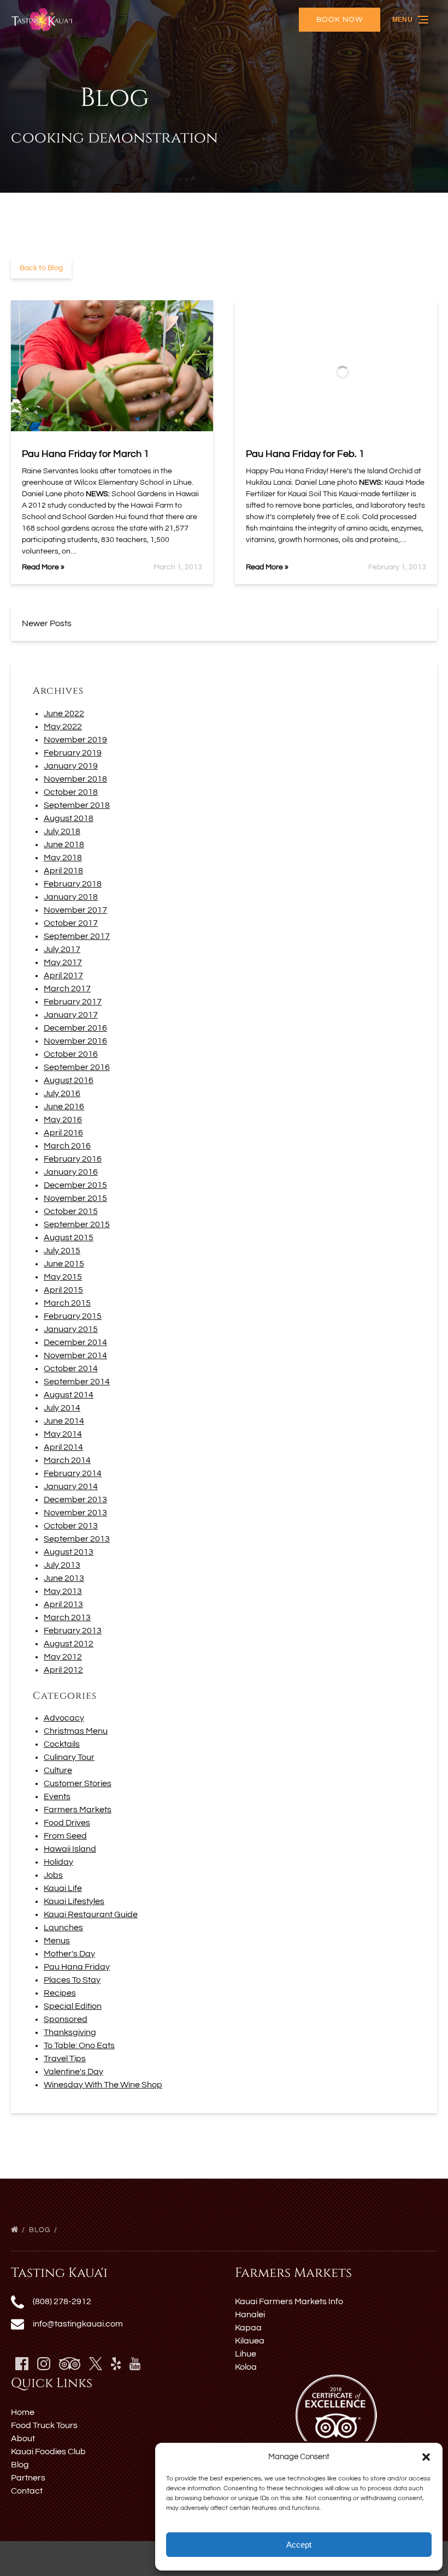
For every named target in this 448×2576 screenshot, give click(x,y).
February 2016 (73, 1159)
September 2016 (77, 1067)
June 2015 (64, 1264)
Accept (299, 2545)
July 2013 (62, 1565)
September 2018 (77, 805)
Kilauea (250, 2341)
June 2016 (64, 1106)
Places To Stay (72, 1980)
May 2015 (63, 1277)
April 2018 (63, 871)
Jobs (53, 1875)
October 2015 (71, 1211)
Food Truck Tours (44, 2425)
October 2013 (71, 1526)
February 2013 (73, 1631)
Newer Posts (47, 623)
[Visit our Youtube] (135, 2364)
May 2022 (63, 727)
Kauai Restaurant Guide (91, 1914)
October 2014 (71, 1369)
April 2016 (63, 1133)
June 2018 (64, 844)
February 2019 (73, 753)
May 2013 (63, 1591)
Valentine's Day (73, 2072)
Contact (27, 2491)
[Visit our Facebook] (22, 2364)
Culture (58, 1770)
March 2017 (67, 989)
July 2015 (62, 1251)
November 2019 (75, 740)
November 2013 (75, 1513)
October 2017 (71, 923)
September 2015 (77, 1224)
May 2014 (63, 1434)
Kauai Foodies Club (48, 2452)
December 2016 (75, 1028)
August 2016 (69, 1080)
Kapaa (248, 2328)
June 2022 (64, 713)
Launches (63, 1927)
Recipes (60, 1993)
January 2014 (71, 1486)
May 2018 (63, 858)
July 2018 (62, 831)
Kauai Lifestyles (74, 1901)
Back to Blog (41, 268)
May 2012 (63, 1657)
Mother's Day (69, 1954)
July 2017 (62, 949)
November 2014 (75, 1355)
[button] (426, 2457)
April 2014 (63, 1447)
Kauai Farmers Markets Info (289, 2301)
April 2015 (63, 1290)
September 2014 (77, 1382)
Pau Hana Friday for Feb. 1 (305, 454)
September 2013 (77, 1539)
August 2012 (69, 1644)
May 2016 (63, 1120)
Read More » (43, 567)
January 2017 (71, 1015)
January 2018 (71, 897)
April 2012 (63, 1670)
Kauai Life (63, 1888)
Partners (28, 2478)
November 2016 (75, 1041)
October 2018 (71, 792)
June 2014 (64, 1421)
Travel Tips (65, 2059)
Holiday (58, 1862)
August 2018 (69, 818)
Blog (41, 2230)
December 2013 (75, 1500)
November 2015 (75, 1198)
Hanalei (250, 2315)
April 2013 (63, 1604)
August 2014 (69, 1395)
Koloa (246, 2367)
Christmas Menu (76, 1731)
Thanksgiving (70, 2032)
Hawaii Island (70, 1849)
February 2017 (73, 1002)
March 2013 (67, 1617)
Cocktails (62, 1744)
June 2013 (64, 1578)
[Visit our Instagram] (44, 2364)
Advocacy (64, 1718)
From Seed (65, 1836)
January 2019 (71, 766)
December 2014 (75, 1342)
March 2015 (67, 1303)
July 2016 (62, 1093)
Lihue (246, 2354)
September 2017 (77, 936)
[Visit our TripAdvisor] (70, 2364)
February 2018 (73, 884)
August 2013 (69, 1552)
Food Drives (67, 1823)
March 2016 (67, 1146)
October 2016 (71, 1054)
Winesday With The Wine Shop (103, 2085)
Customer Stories (78, 1783)
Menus (57, 1941)
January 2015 (71, 1329)
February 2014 (73, 1473)
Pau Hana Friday (77, 1967)
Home (23, 2412)
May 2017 (63, 962)
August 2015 (69, 1238)
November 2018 (75, 779)
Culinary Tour (69, 1757)
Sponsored (66, 2019)
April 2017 (63, 975)
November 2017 (75, 910)
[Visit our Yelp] (116, 2364)
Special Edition (73, 2006)
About (23, 2438)
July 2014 (62, 1408)
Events (57, 1796)
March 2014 (67, 1460)
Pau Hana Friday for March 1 (86, 454)
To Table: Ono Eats (79, 2045)
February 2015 (73, 1316)
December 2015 (75, 1185)
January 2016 (71, 1172)
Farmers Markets (78, 1810)
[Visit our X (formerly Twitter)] (96, 2364)
